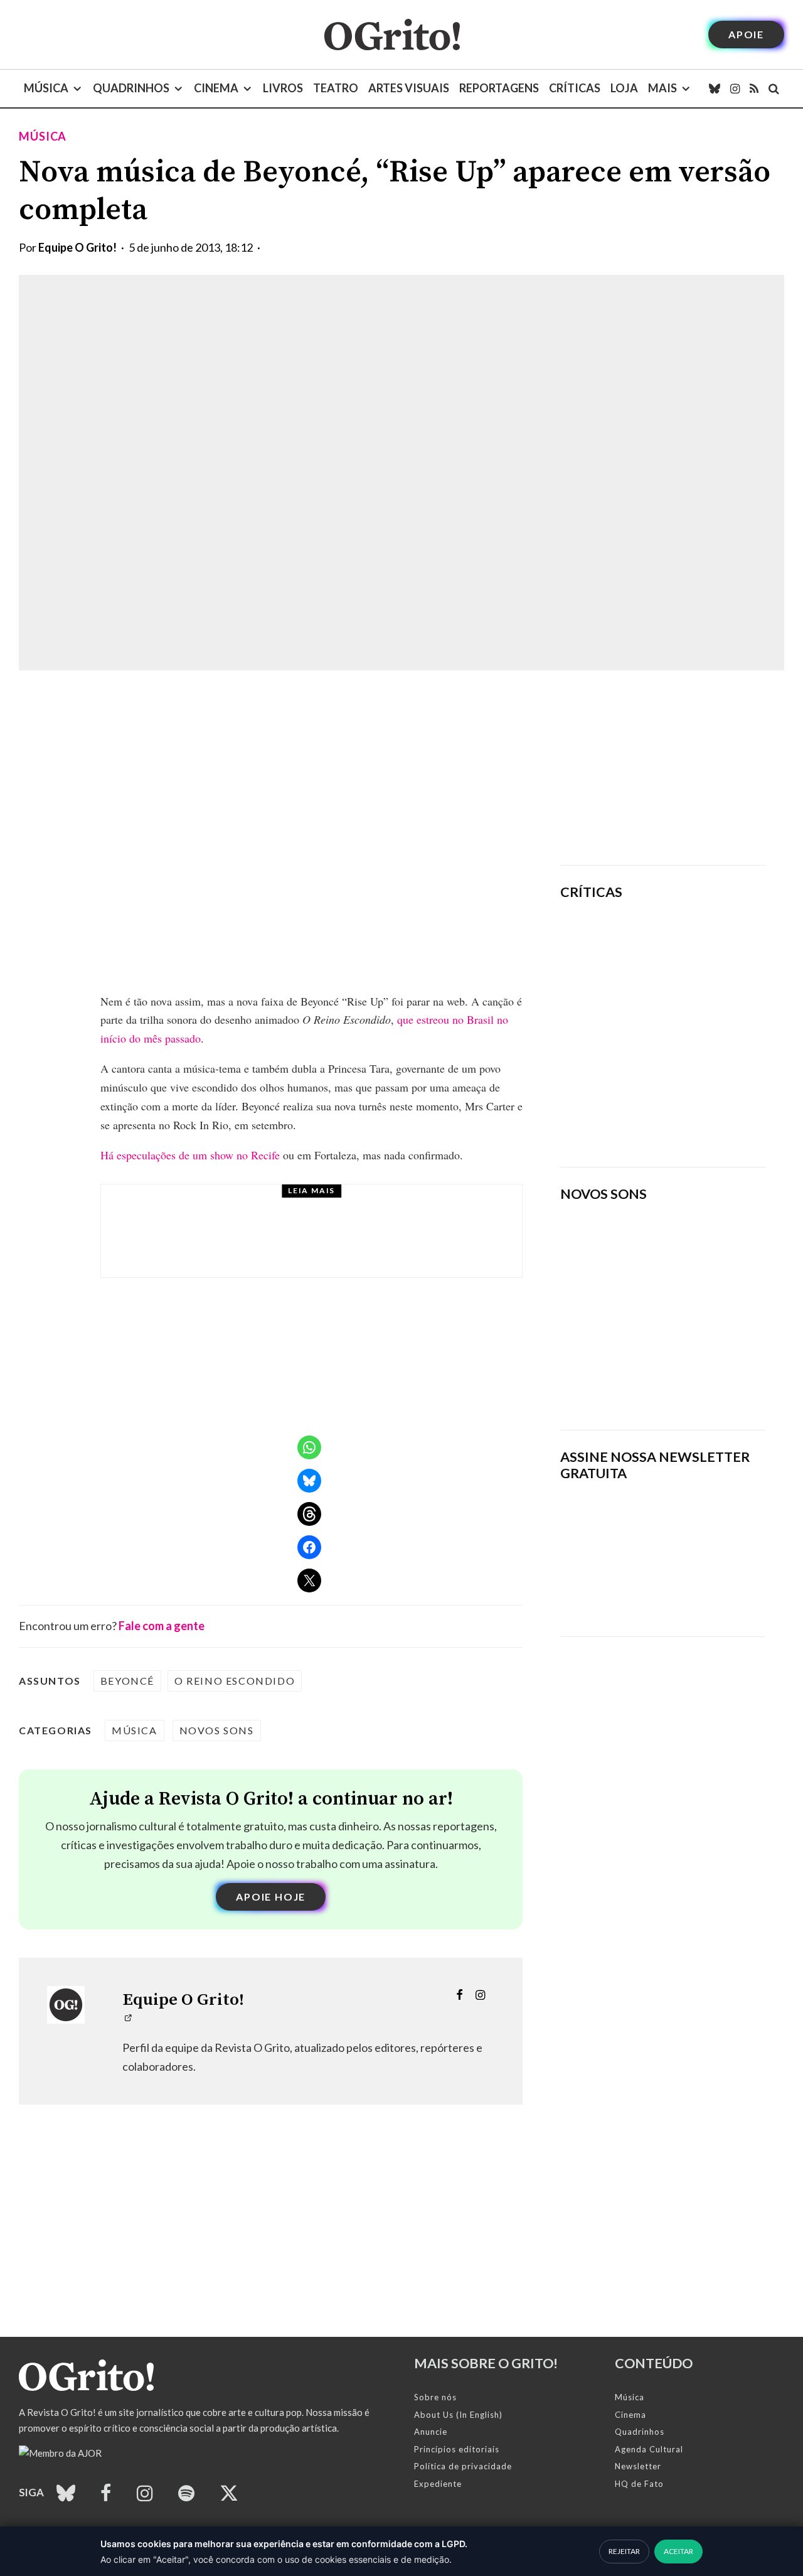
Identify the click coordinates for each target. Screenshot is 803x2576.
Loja (624, 88)
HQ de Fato (639, 2484)
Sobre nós (435, 2397)
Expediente (438, 2484)
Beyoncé (127, 1681)
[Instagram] (735, 89)
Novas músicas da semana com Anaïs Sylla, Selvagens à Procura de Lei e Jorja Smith (651, 1379)
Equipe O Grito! (77, 247)
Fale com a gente (162, 1626)
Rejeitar (624, 2551)
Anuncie (431, 2432)
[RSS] (754, 89)
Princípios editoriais (457, 2449)
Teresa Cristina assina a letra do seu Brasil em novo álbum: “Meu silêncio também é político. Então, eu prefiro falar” (337, 1242)
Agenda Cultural (649, 2449)
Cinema (216, 88)
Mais (662, 88)
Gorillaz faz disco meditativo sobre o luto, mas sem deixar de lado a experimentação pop (699, 1027)
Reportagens (499, 88)
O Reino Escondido (235, 1681)
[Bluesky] (715, 89)
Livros (283, 88)
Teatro (336, 88)
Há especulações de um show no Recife (190, 1155)
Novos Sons (217, 1730)
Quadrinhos (131, 88)
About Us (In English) (458, 2415)
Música (46, 88)
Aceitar (678, 2551)
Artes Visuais (409, 88)
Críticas (575, 88)
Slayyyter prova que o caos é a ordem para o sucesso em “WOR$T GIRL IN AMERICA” (701, 947)
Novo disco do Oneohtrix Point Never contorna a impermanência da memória (693, 1114)
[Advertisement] (663, 768)
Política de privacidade (463, 2466)
